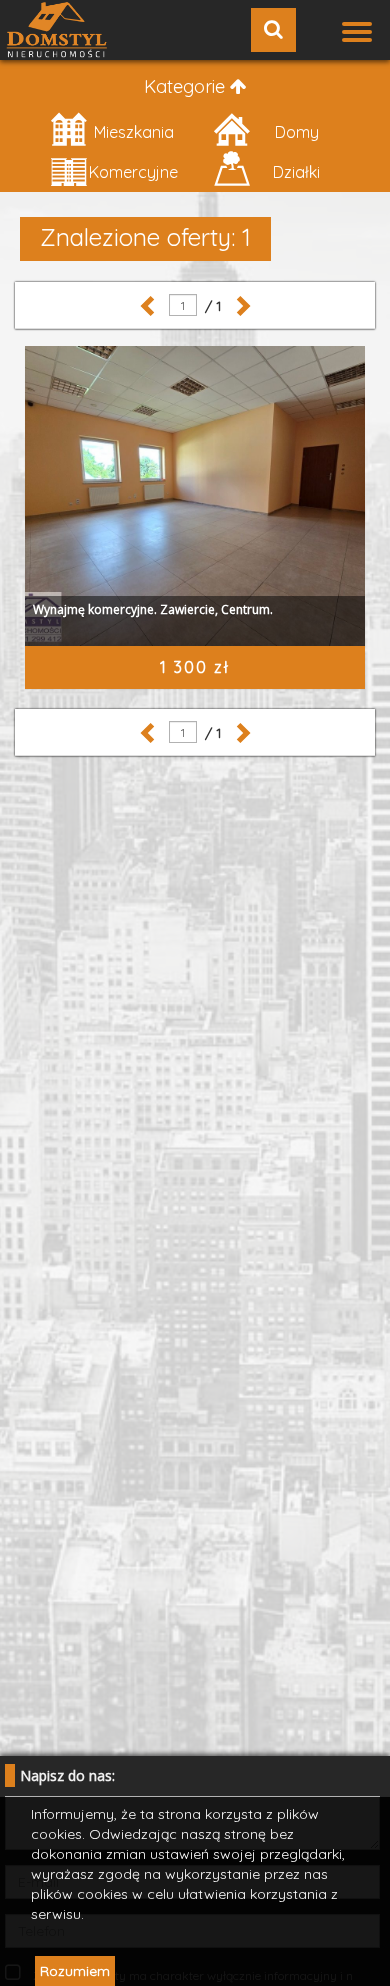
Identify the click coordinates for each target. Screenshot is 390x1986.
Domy (297, 132)
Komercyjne (133, 172)
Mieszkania (134, 132)
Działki (296, 172)
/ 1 (209, 306)
